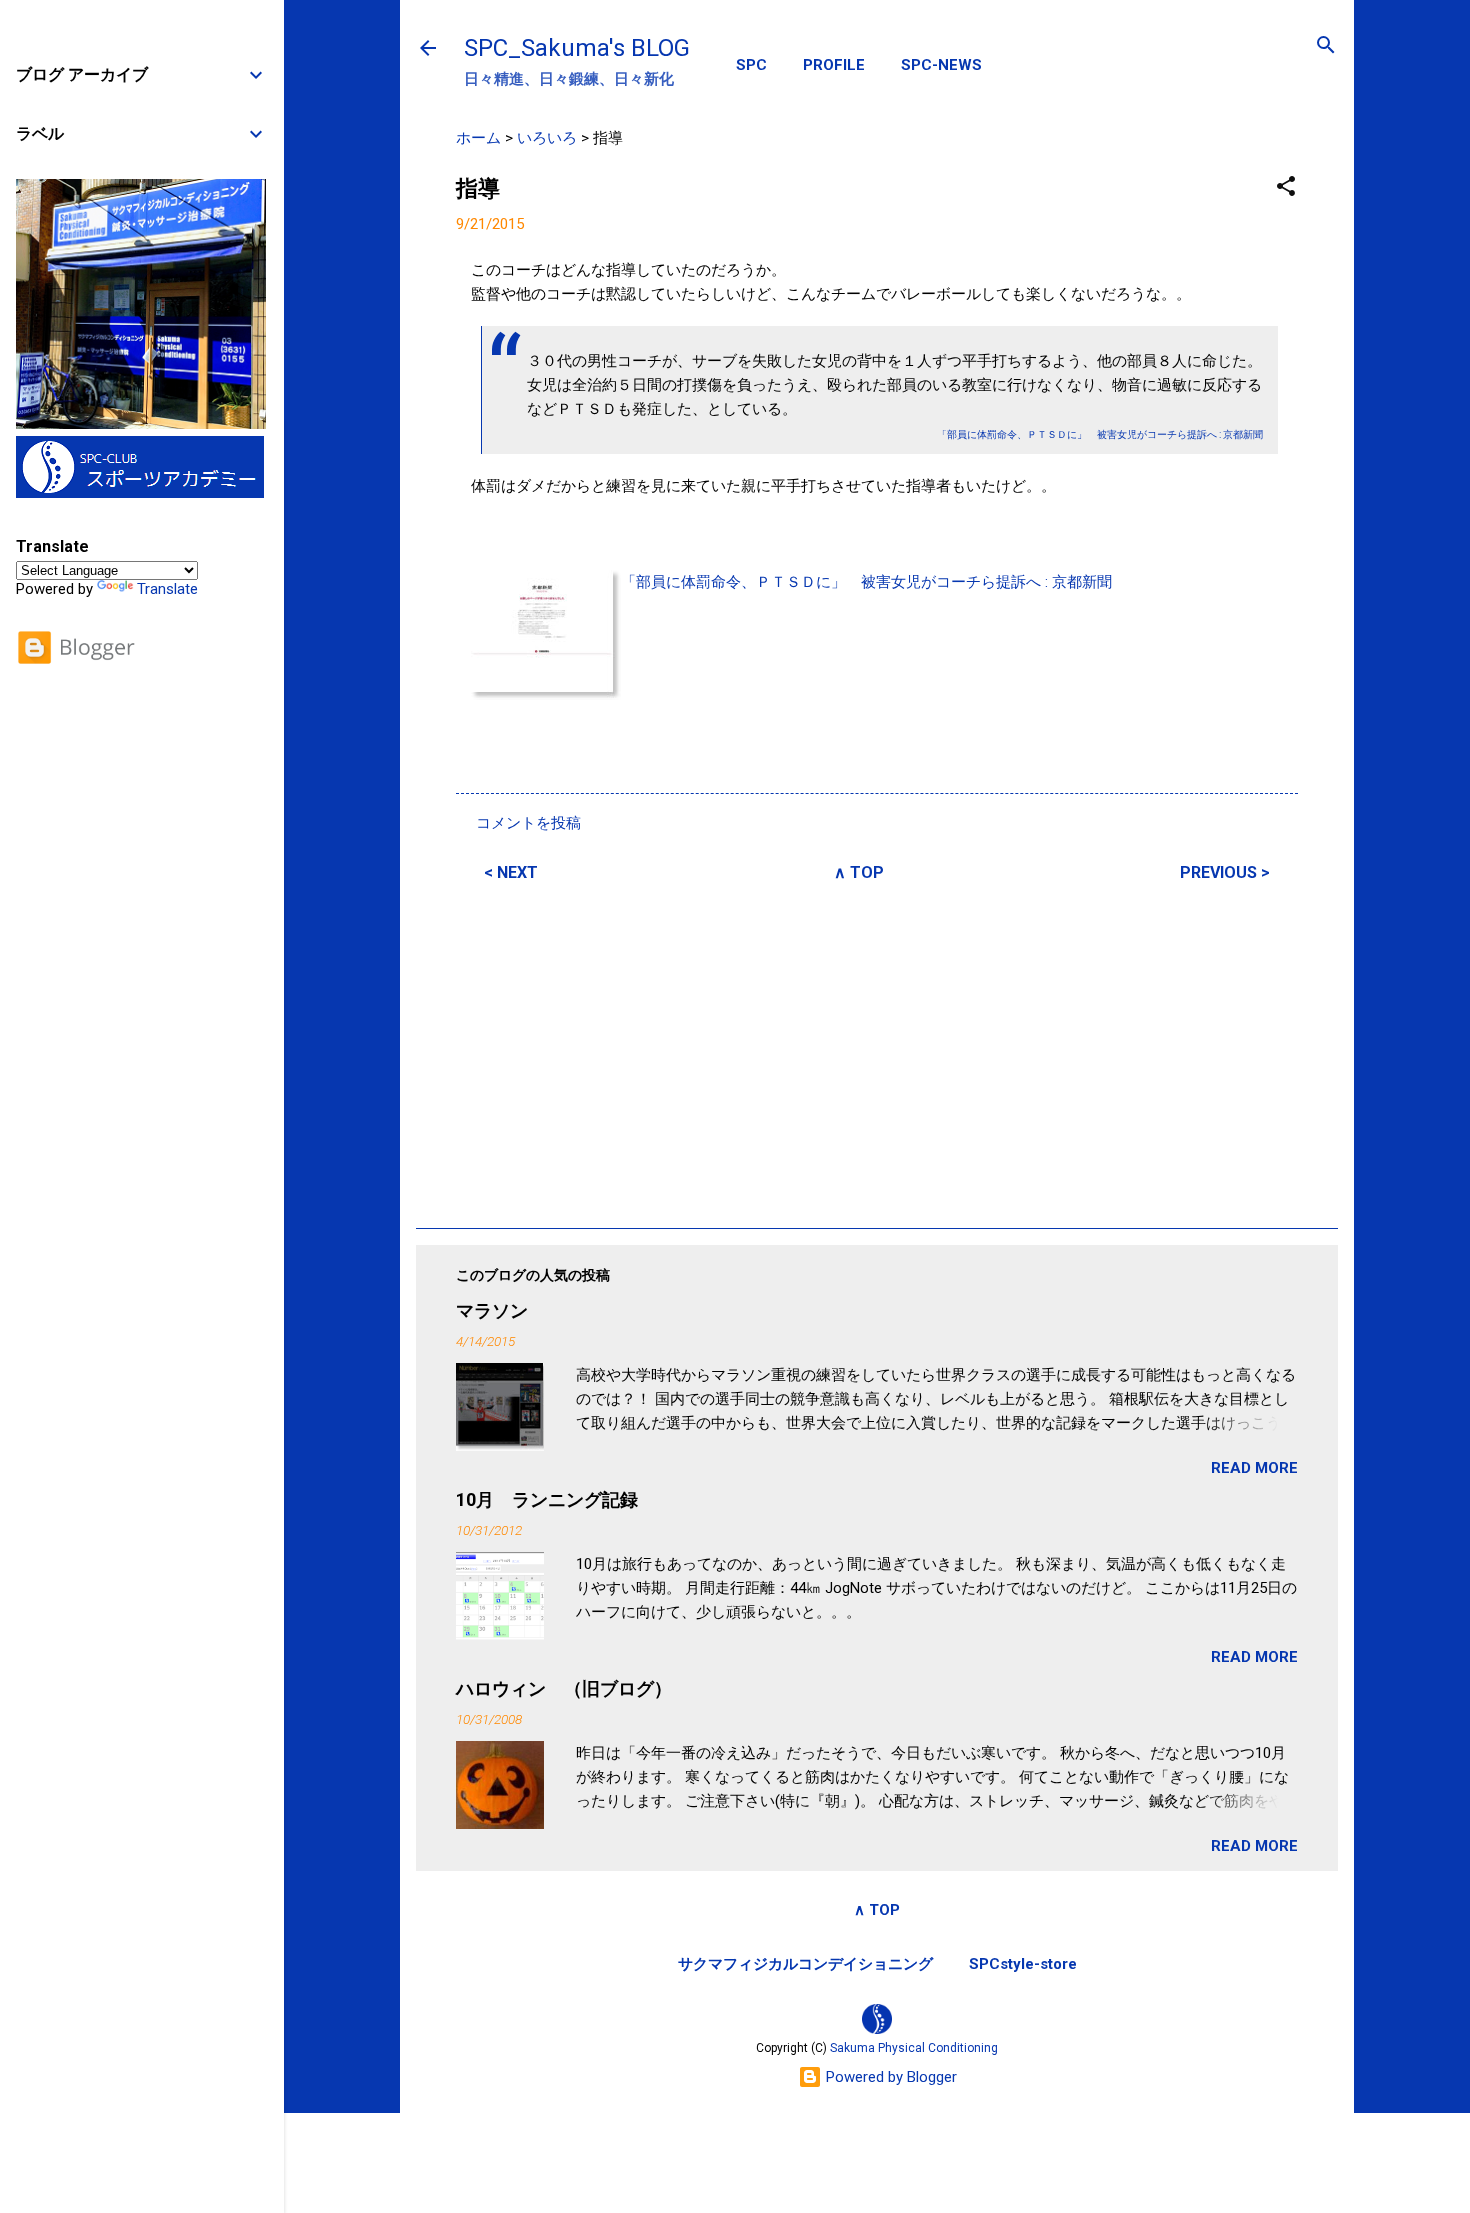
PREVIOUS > (1225, 872)
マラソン (492, 1310)
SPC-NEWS (941, 65)
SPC (751, 65)
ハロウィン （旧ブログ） (564, 1688)
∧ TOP (859, 872)
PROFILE (834, 65)
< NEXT (511, 872)
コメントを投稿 (528, 823)
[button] (1286, 187)
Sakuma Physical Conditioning (914, 2048)
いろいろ (547, 138)
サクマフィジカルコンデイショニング (805, 1964)
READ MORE (1254, 1468)
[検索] (1326, 46)
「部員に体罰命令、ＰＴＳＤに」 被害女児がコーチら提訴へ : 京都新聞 (866, 582)
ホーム (478, 138)
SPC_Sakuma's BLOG (577, 48)
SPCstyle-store (1023, 1964)
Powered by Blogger (889, 2077)
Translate (167, 589)
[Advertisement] (877, 1052)
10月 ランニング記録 (547, 1499)
